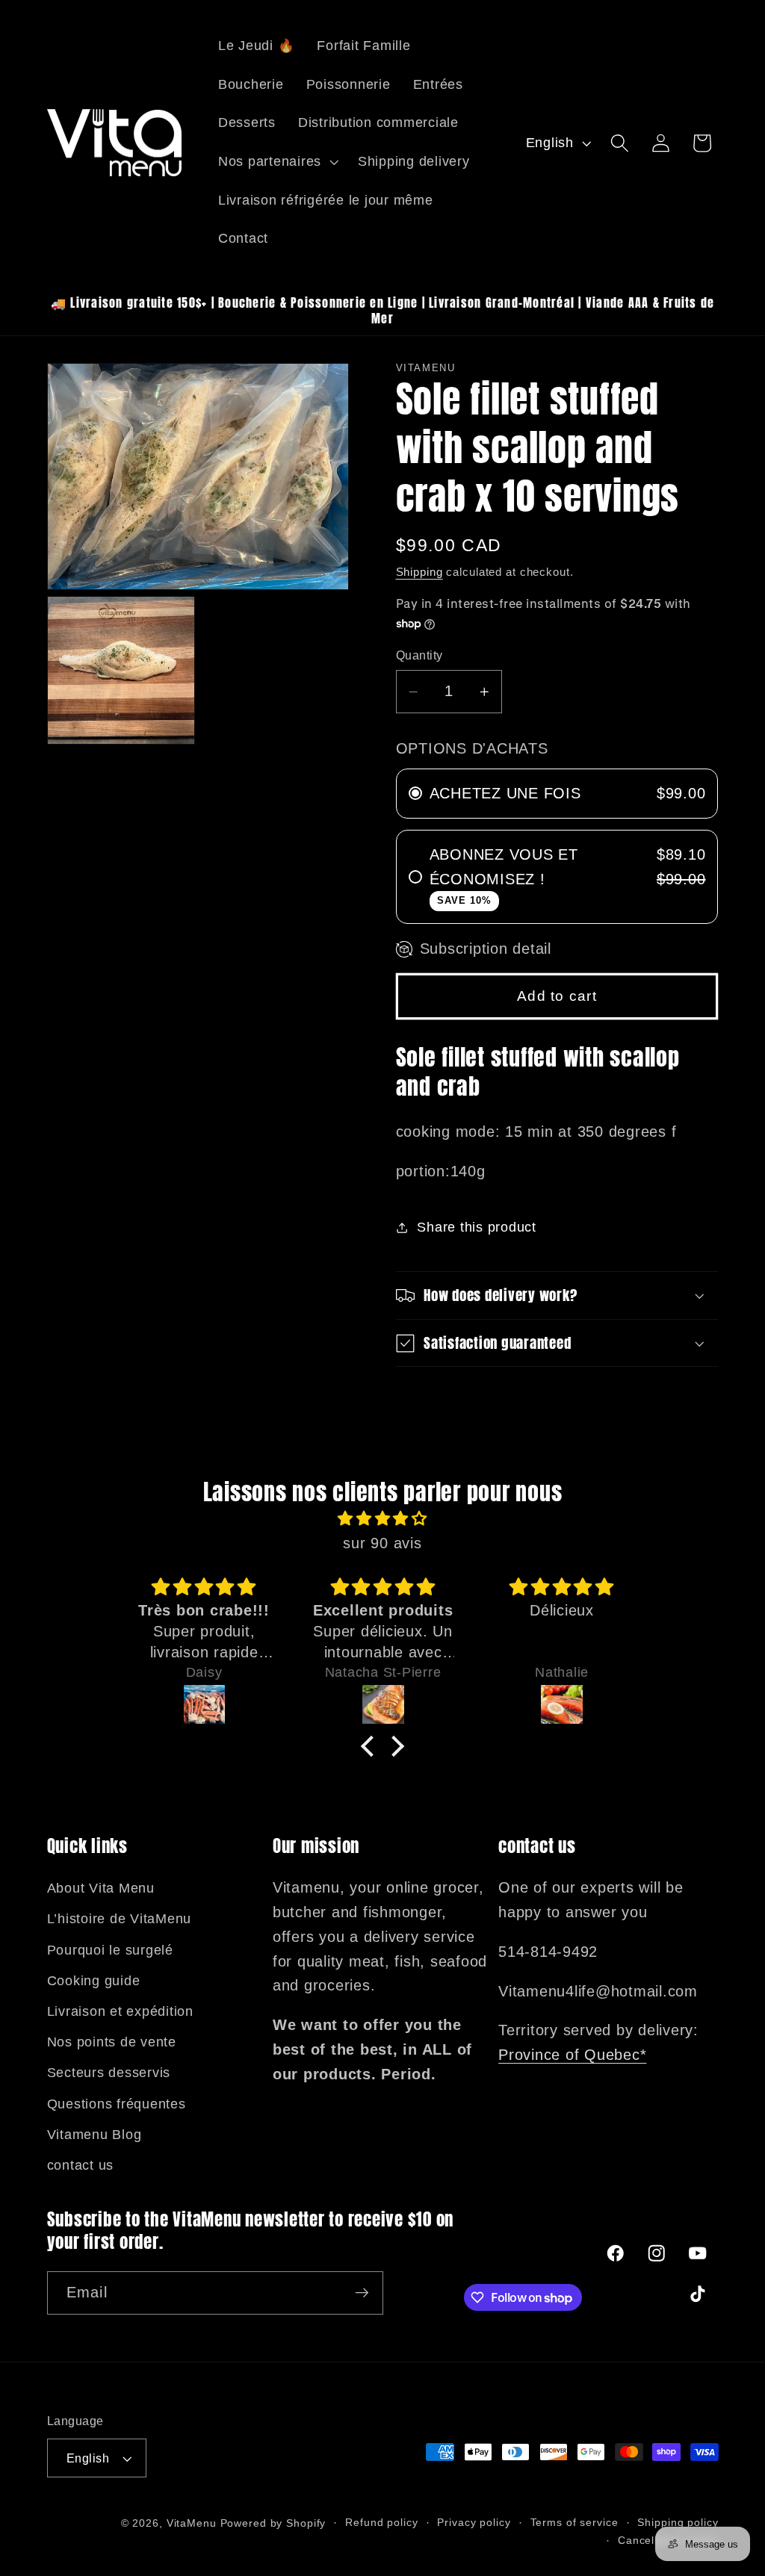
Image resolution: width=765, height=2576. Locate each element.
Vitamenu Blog (95, 2135)
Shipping (419, 572)
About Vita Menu (101, 1888)
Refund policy (381, 2523)
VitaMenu (192, 2523)
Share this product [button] (477, 1227)
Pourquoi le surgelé (110, 1950)
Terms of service (574, 2523)
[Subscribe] (362, 2293)
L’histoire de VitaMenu (120, 1919)
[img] (382, 1519)
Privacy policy (474, 2523)
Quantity (419, 655)
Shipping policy (678, 2523)
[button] (277, 162)
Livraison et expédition (120, 2011)
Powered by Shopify (273, 2523)
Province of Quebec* (572, 2055)
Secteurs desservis (109, 2073)
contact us (81, 2165)
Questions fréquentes (117, 2104)
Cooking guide (94, 1981)
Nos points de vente (112, 2042)
